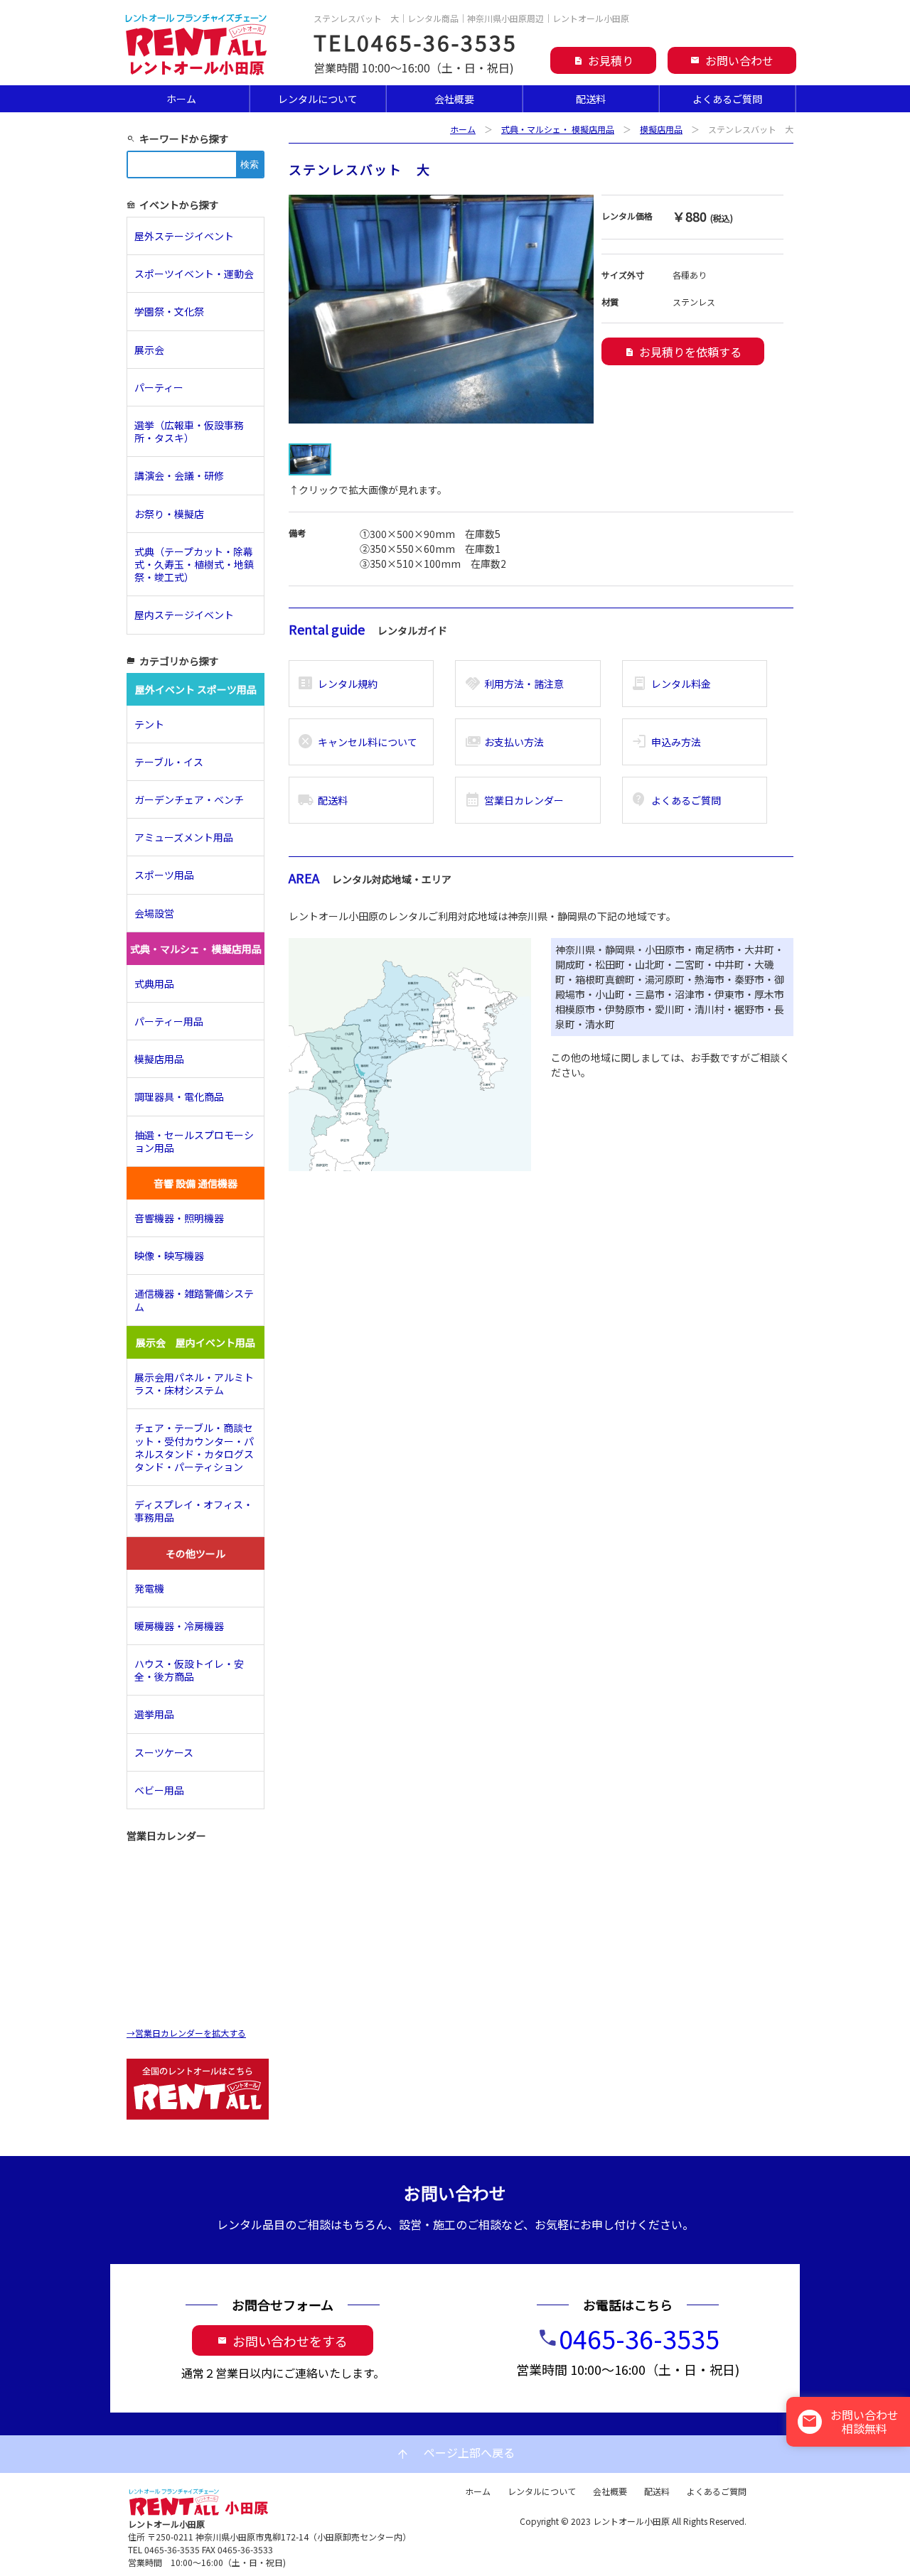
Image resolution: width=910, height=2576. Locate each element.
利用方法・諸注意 (514, 684)
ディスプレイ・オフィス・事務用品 (194, 1511)
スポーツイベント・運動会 (194, 274)
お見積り (603, 60)
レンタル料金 (671, 684)
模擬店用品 (661, 129)
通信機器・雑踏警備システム (194, 1300)
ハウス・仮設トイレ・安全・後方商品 (189, 1670)
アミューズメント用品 (184, 837)
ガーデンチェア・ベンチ (189, 799)
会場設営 (154, 913)
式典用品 (154, 983)
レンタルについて (318, 99)
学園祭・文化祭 (169, 311)
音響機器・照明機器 (179, 1218)
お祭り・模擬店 (169, 514)
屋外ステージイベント (184, 236)
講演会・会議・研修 (179, 475)
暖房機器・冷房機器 (179, 1626)
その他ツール (196, 1553)
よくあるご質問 (727, 99)
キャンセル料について (357, 742)
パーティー (164, 387)
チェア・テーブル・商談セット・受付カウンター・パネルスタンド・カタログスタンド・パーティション (194, 1447)
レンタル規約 (337, 684)
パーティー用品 (169, 1021)
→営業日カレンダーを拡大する (186, 2033)
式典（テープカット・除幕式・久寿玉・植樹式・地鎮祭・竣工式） (194, 564)
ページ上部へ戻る (455, 2453)
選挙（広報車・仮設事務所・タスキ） (189, 431)
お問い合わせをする (283, 2341)
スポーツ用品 (164, 875)
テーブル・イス (169, 762)
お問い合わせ (732, 60)
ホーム (181, 99)
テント (149, 724)
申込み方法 (666, 742)
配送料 (591, 99)
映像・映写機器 (169, 1256)
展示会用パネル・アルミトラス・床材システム (194, 1384)
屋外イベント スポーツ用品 (196, 689)
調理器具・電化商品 (179, 1096)
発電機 (149, 1588)
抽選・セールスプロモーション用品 (194, 1141)
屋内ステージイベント (184, 615)
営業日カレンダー (514, 800)
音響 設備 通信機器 (196, 1183)
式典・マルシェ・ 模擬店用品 (558, 129)
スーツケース (164, 1752)
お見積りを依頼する (683, 352)
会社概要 (454, 99)
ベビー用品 (159, 1790)
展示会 (149, 350)
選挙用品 (154, 1714)
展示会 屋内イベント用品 (196, 1342)
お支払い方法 (504, 742)
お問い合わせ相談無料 (850, 2421)
